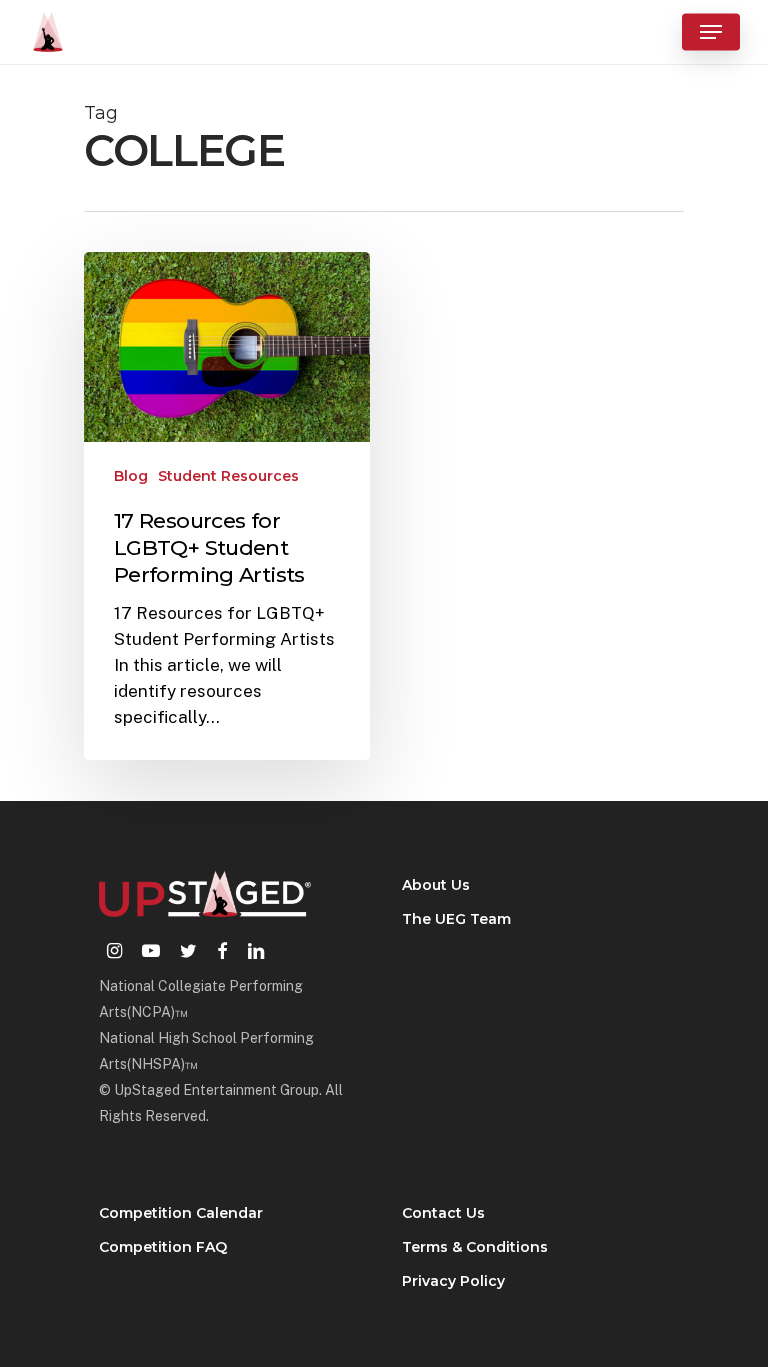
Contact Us (443, 1213)
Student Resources (228, 476)
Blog (131, 476)
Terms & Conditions (475, 1247)
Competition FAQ (163, 1247)
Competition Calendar (181, 1213)
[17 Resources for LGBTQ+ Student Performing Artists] (227, 506)
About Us (436, 885)
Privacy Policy (453, 1281)
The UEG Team (456, 919)
